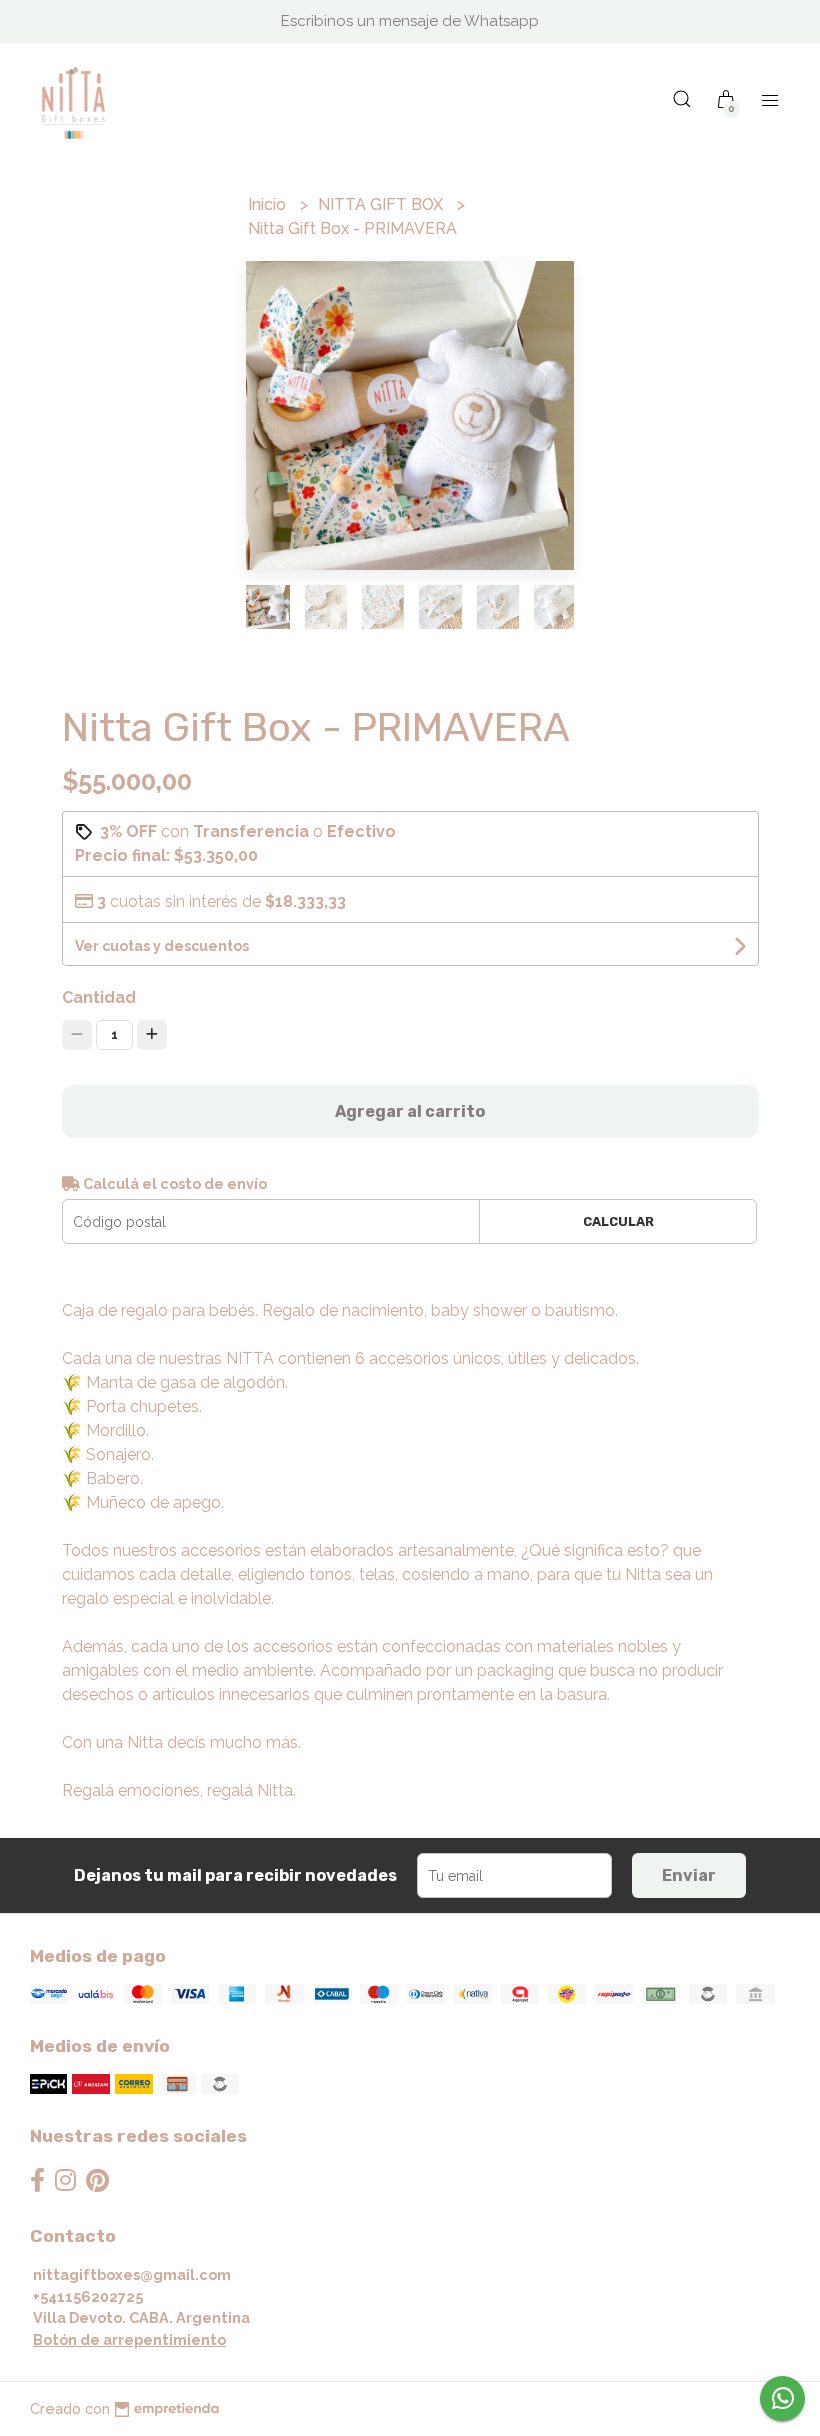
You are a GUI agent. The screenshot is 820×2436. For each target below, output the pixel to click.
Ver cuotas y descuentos (162, 946)
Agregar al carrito (410, 1111)
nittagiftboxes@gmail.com (132, 2274)
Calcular (618, 1221)
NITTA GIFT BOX (382, 204)
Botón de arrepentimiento (129, 2339)
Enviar (689, 1875)
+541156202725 (88, 2296)
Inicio (269, 204)
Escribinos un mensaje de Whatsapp (410, 21)
